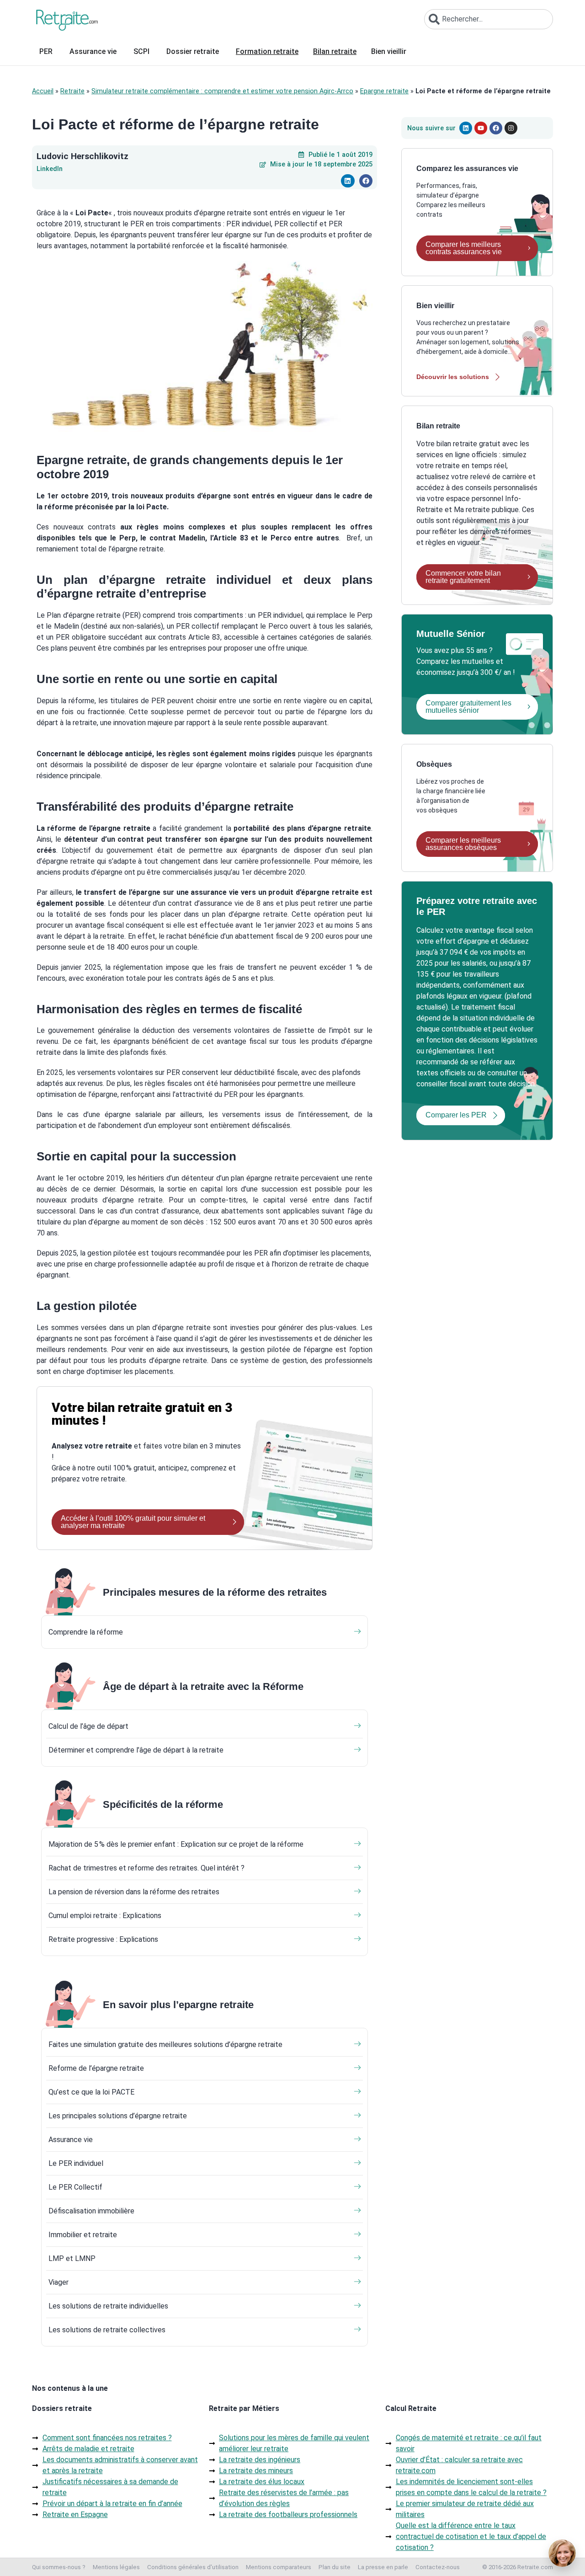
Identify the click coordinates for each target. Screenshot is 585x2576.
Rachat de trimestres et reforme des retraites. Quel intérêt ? (146, 1868)
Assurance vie (71, 2140)
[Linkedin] (466, 128)
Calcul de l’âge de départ (88, 1726)
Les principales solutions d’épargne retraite (118, 2116)
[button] (348, 181)
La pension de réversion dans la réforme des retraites (134, 1892)
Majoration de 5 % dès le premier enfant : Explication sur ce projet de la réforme (176, 1844)
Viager (58, 2282)
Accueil (43, 91)
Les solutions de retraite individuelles (108, 2306)
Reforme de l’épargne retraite (96, 2068)
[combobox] (489, 19)
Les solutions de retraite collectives (107, 2330)
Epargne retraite (384, 91)
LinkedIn (50, 169)
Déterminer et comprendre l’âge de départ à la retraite (136, 1750)
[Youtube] (481, 128)
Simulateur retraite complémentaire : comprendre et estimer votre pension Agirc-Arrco (222, 91)
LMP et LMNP (72, 2258)
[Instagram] (511, 128)
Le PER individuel (76, 2163)
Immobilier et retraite (83, 2235)
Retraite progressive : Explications (103, 1939)
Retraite (72, 91)
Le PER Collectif (75, 2187)
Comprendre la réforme (86, 1632)
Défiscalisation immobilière (91, 2211)
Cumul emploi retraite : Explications (105, 1916)
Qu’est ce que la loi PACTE (91, 2092)
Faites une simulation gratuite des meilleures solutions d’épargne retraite (165, 2044)
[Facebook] (496, 128)
